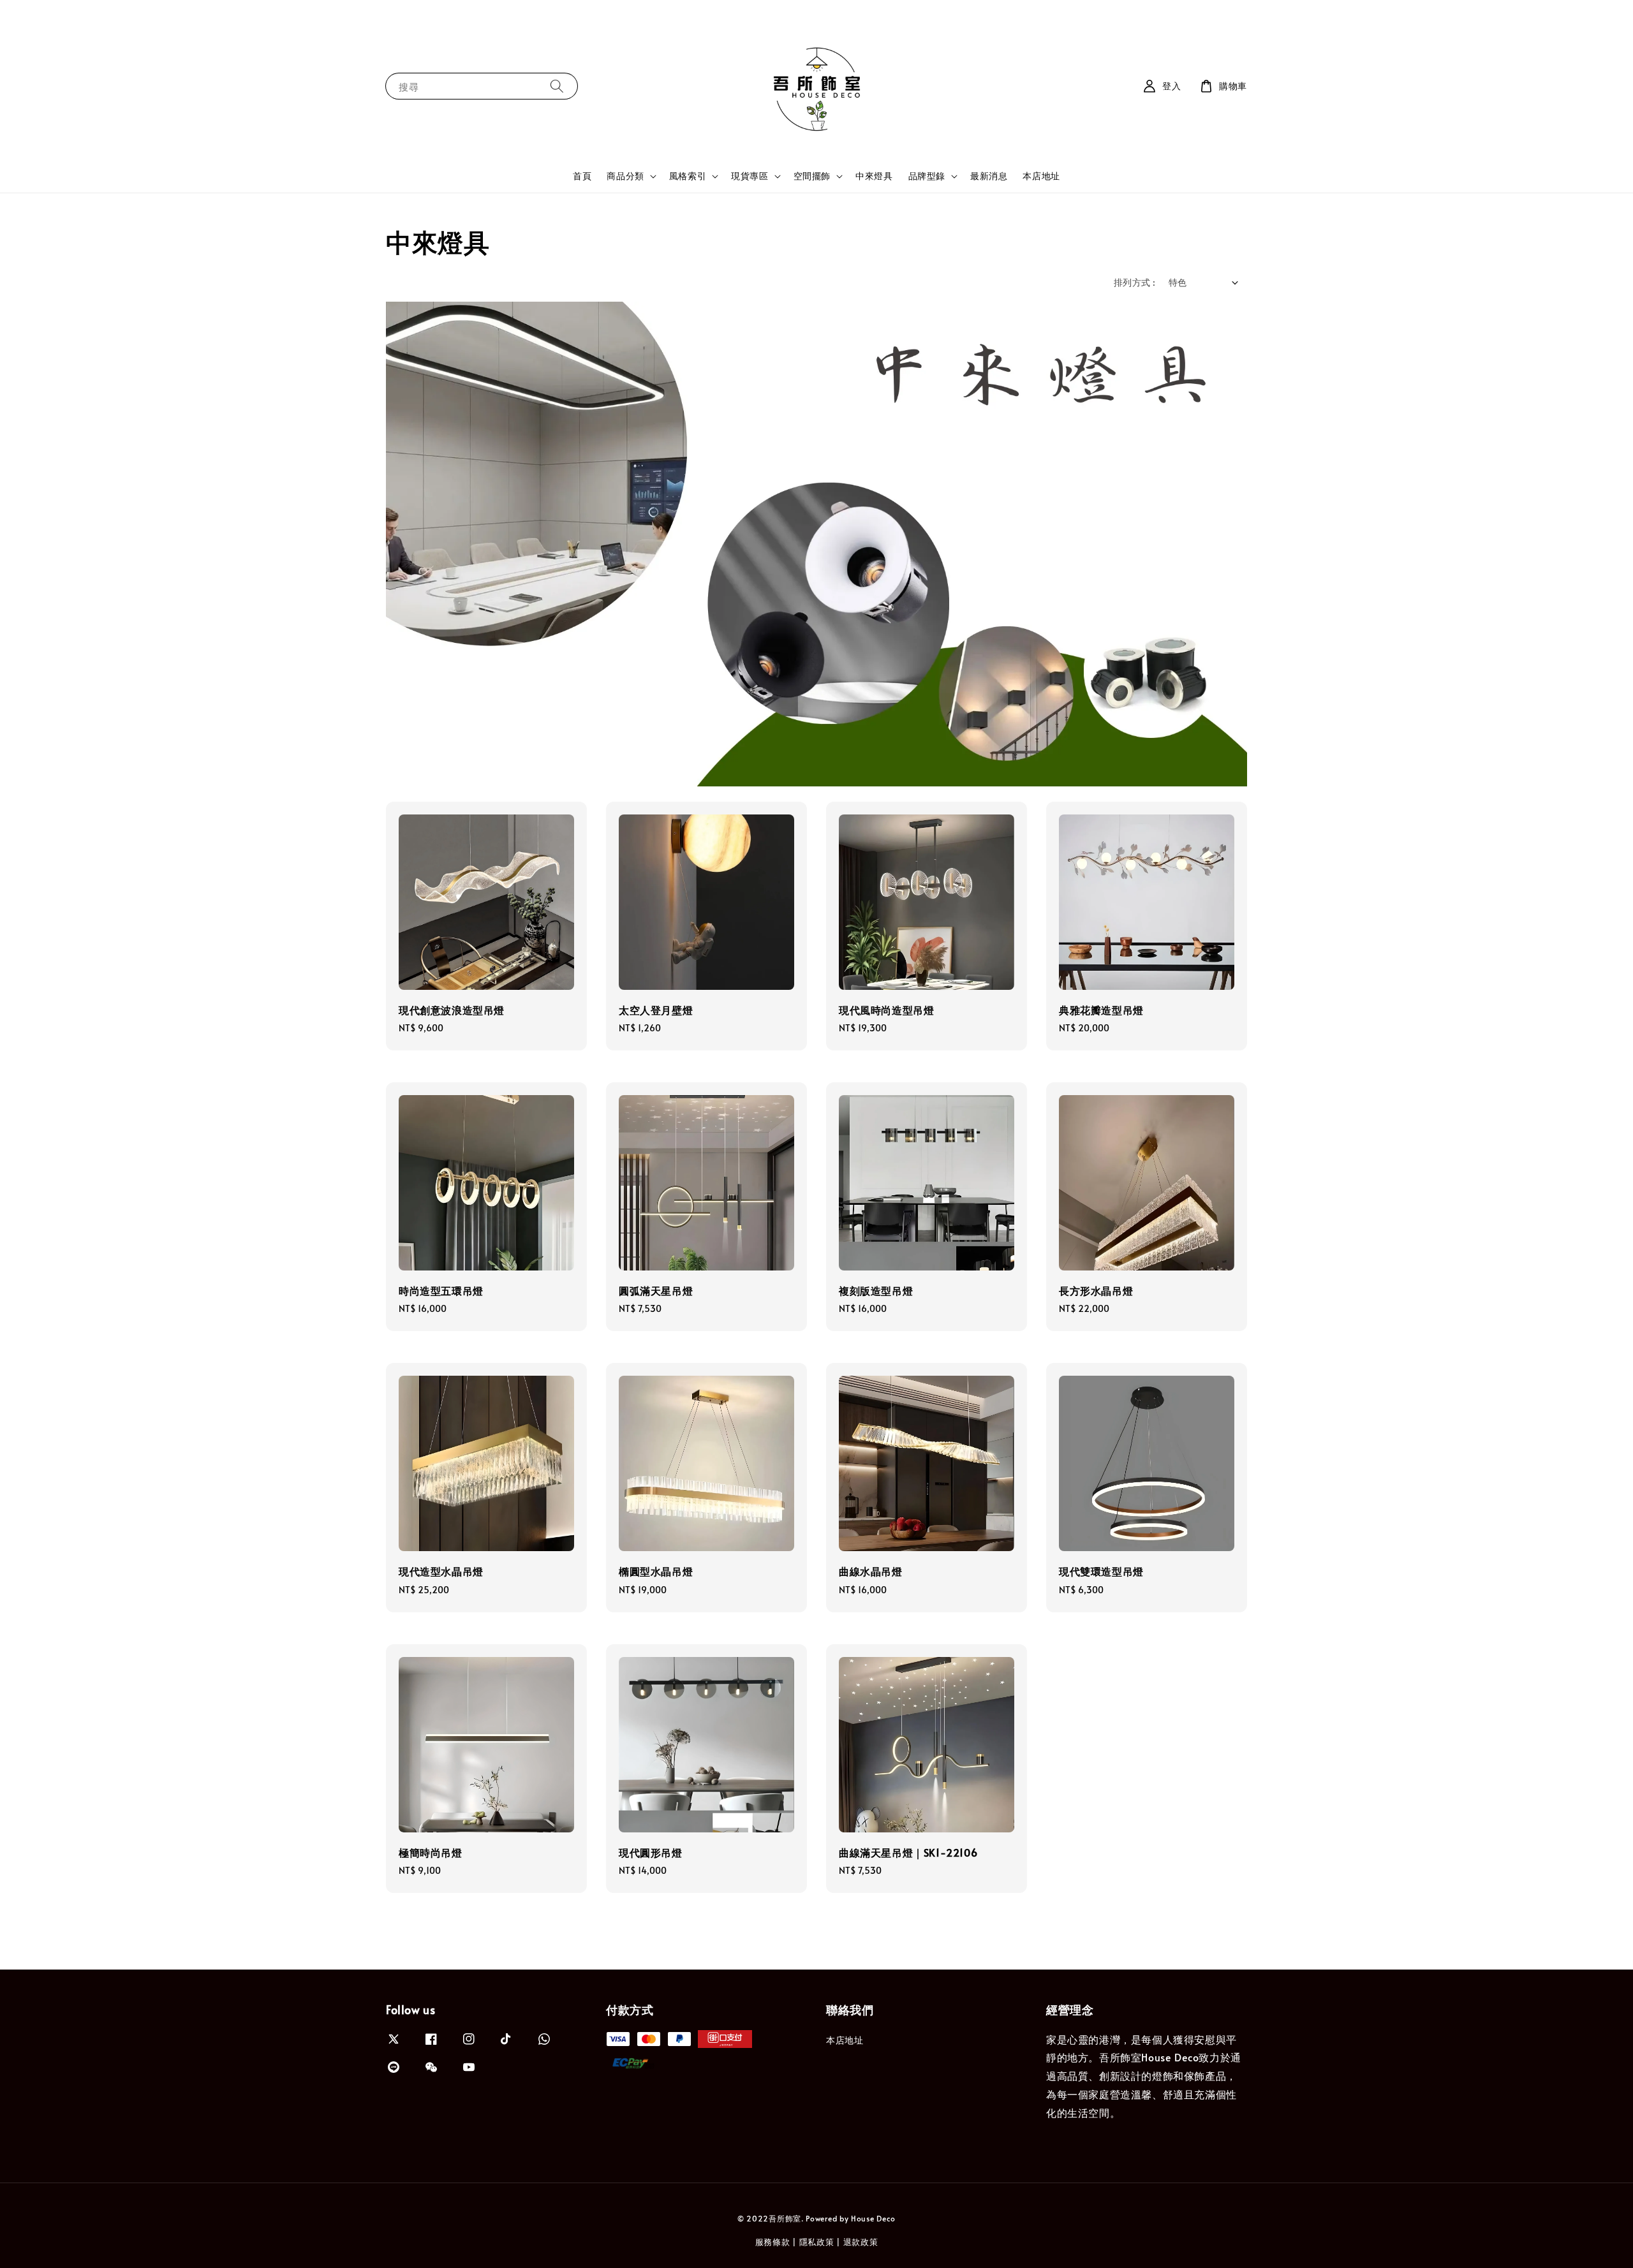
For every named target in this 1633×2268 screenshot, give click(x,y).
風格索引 (688, 176)
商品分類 (625, 176)
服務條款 (773, 2242)
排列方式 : (1134, 282)
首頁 (582, 176)
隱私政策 (817, 2242)
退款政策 (861, 2242)
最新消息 (989, 176)
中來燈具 (874, 176)
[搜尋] (557, 86)
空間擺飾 (812, 176)
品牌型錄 (927, 176)
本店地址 (1041, 176)
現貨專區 (750, 176)
